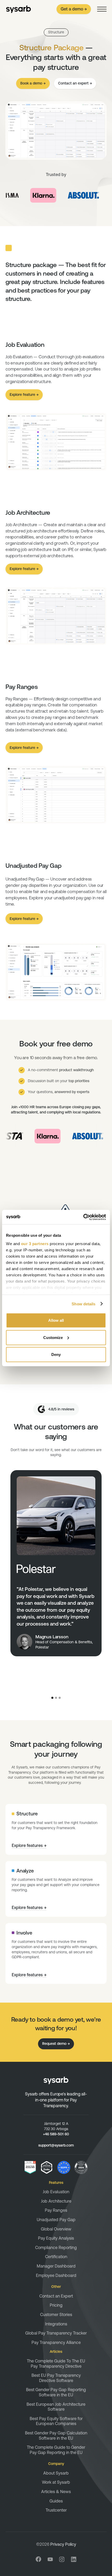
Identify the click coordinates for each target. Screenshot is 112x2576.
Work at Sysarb (56, 2482)
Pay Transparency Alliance (56, 2342)
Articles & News (56, 2492)
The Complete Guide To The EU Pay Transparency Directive (56, 2363)
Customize (53, 1337)
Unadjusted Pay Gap (56, 2220)
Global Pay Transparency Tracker (56, 2333)
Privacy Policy (63, 2544)
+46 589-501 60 (56, 2134)
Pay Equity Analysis (56, 2238)
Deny (56, 1354)
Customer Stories (56, 2314)
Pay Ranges (56, 2210)
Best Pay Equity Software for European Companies (56, 2421)
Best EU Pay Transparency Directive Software (56, 2378)
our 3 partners (35, 1243)
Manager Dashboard (56, 2266)
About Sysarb (56, 2473)
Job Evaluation (56, 2192)
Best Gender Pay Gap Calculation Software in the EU (56, 2435)
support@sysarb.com (56, 2145)
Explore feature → (24, 395)
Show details (83, 1304)
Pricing (56, 2305)
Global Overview (56, 2229)
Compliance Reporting (56, 2247)
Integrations (56, 2324)
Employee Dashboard (56, 2275)
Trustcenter (56, 2510)
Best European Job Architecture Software (56, 2407)
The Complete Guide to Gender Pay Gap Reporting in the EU (56, 2450)
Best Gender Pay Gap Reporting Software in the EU (56, 2392)
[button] (102, 9)
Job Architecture (56, 2201)
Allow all (56, 1320)
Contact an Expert (56, 2296)
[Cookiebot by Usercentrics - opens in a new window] (83, 1217)
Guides (56, 2501)
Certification (56, 2257)
